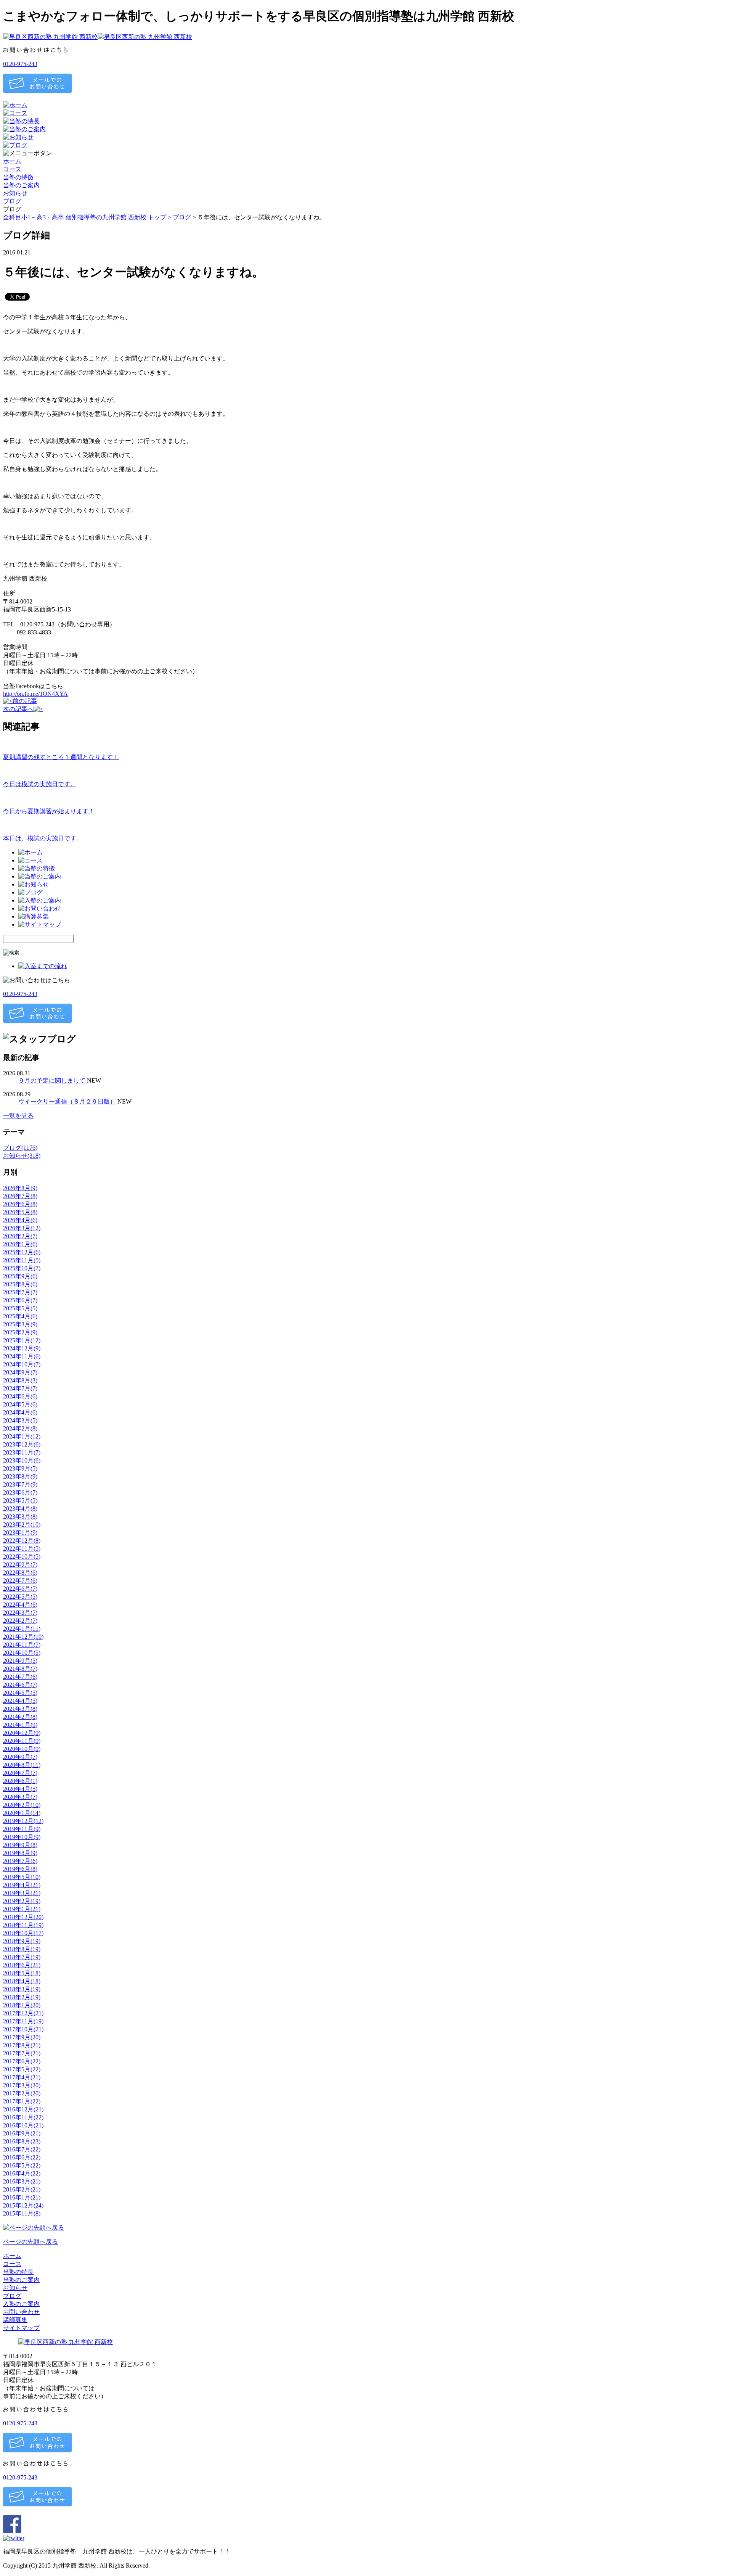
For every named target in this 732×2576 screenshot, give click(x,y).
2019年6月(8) (20, 1869)
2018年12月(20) (23, 1917)
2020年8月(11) (22, 1765)
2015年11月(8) (22, 2213)
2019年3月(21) (22, 1893)
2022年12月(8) (22, 1541)
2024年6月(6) (20, 1396)
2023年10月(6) (22, 1460)
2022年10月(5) (22, 1557)
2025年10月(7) (22, 1268)
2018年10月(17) (23, 1933)
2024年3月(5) (20, 1420)
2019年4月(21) (22, 1885)
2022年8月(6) (20, 1573)
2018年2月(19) (22, 1997)
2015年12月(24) (23, 2205)
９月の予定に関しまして (52, 1080)
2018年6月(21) (22, 1965)
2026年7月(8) (20, 1196)
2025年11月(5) (22, 1260)
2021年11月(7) (22, 1645)
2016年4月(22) (22, 2173)
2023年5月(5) (20, 1500)
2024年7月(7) (20, 1388)
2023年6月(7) (20, 1492)
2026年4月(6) (20, 1220)
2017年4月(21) (22, 2077)
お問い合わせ (21, 2312)
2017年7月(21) (22, 2053)
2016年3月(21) (22, 2181)
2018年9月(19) (22, 1941)
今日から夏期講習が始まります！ (49, 811)
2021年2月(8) (20, 1717)
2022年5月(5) (20, 1597)
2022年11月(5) (22, 1549)
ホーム (12, 161)
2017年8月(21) (22, 2045)
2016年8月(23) (22, 2141)
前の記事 (25, 701)
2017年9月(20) (22, 2037)
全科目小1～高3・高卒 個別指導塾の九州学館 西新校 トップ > (88, 217)
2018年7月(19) (22, 1957)
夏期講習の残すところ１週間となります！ (61, 757)
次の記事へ (18, 709)
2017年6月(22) (22, 2061)
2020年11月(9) (22, 1741)
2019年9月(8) (20, 1845)
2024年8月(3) (20, 1380)
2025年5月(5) (20, 1308)
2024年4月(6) (20, 1412)
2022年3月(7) (20, 1613)
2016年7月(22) (22, 2149)
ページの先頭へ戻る (30, 2242)
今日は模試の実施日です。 (40, 784)
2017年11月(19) (23, 2021)
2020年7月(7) (20, 1773)
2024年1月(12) (22, 1436)
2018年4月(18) (22, 1981)
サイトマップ (21, 2328)
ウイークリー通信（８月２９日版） (67, 1101)
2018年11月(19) (23, 1925)
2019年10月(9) (22, 1837)
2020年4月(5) (20, 1789)
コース (12, 169)
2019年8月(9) (20, 1853)
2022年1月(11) (22, 1629)
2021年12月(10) (23, 1637)
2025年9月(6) (20, 1276)
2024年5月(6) (20, 1404)
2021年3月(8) (20, 1709)
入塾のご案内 (21, 2304)
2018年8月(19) (22, 1949)
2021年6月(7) (20, 1685)
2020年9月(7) (20, 1757)
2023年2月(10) (22, 1525)
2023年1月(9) (20, 1533)
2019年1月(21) (22, 1909)
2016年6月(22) (22, 2157)
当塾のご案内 (21, 185)
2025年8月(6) (20, 1284)
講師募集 (15, 2320)
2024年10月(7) (22, 1364)
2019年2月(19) (22, 1901)
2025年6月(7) (20, 1300)
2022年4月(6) (20, 1605)
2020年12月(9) (22, 1733)
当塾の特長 (18, 2272)
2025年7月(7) (20, 1292)
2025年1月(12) (22, 1340)
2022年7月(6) (20, 1581)
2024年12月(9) (22, 1348)
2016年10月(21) (23, 2125)
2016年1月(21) (22, 2197)
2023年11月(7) (22, 1452)
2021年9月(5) (20, 1661)
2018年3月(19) (22, 1989)
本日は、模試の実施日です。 (43, 838)
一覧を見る (18, 1116)
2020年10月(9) (22, 1749)
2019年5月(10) (22, 1877)
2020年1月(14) (22, 1813)
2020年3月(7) (20, 1797)
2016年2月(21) (22, 2189)
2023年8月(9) (20, 1476)
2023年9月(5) (20, 1468)
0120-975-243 (20, 64)
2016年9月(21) (22, 2133)
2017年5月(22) (22, 2069)
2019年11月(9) (22, 1829)
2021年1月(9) (20, 1725)
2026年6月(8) (20, 1204)
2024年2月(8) (20, 1428)
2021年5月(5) (20, 1693)
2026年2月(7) (20, 1236)
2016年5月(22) (22, 2165)
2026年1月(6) (20, 1244)
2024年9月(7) (20, 1372)
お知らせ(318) (22, 1156)
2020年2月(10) (22, 1805)
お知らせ (15, 193)
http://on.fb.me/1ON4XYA (35, 694)
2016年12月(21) (23, 2109)
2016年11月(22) (23, 2117)
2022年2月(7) (20, 1621)
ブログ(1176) (20, 1148)
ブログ (12, 201)
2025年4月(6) (20, 1316)
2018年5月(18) (22, 1973)
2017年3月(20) (22, 2085)
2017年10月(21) (23, 2029)
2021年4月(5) (20, 1701)
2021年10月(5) (22, 1653)
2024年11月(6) (22, 1356)
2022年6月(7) (20, 1589)
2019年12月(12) (23, 1821)
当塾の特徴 (18, 177)
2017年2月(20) (22, 2093)
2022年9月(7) (20, 1565)
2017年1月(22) (22, 2101)
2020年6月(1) (20, 1781)
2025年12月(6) (22, 1252)
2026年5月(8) (20, 1212)
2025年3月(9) (20, 1324)
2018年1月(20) (22, 2005)
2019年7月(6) (20, 1861)
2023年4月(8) (20, 1508)
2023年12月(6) (22, 1444)
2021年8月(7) (20, 1669)
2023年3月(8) (20, 1516)
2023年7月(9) (20, 1484)
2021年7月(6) (20, 1677)
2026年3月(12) (22, 1228)
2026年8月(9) (20, 1188)
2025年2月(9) (20, 1332)
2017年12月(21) (23, 2013)
